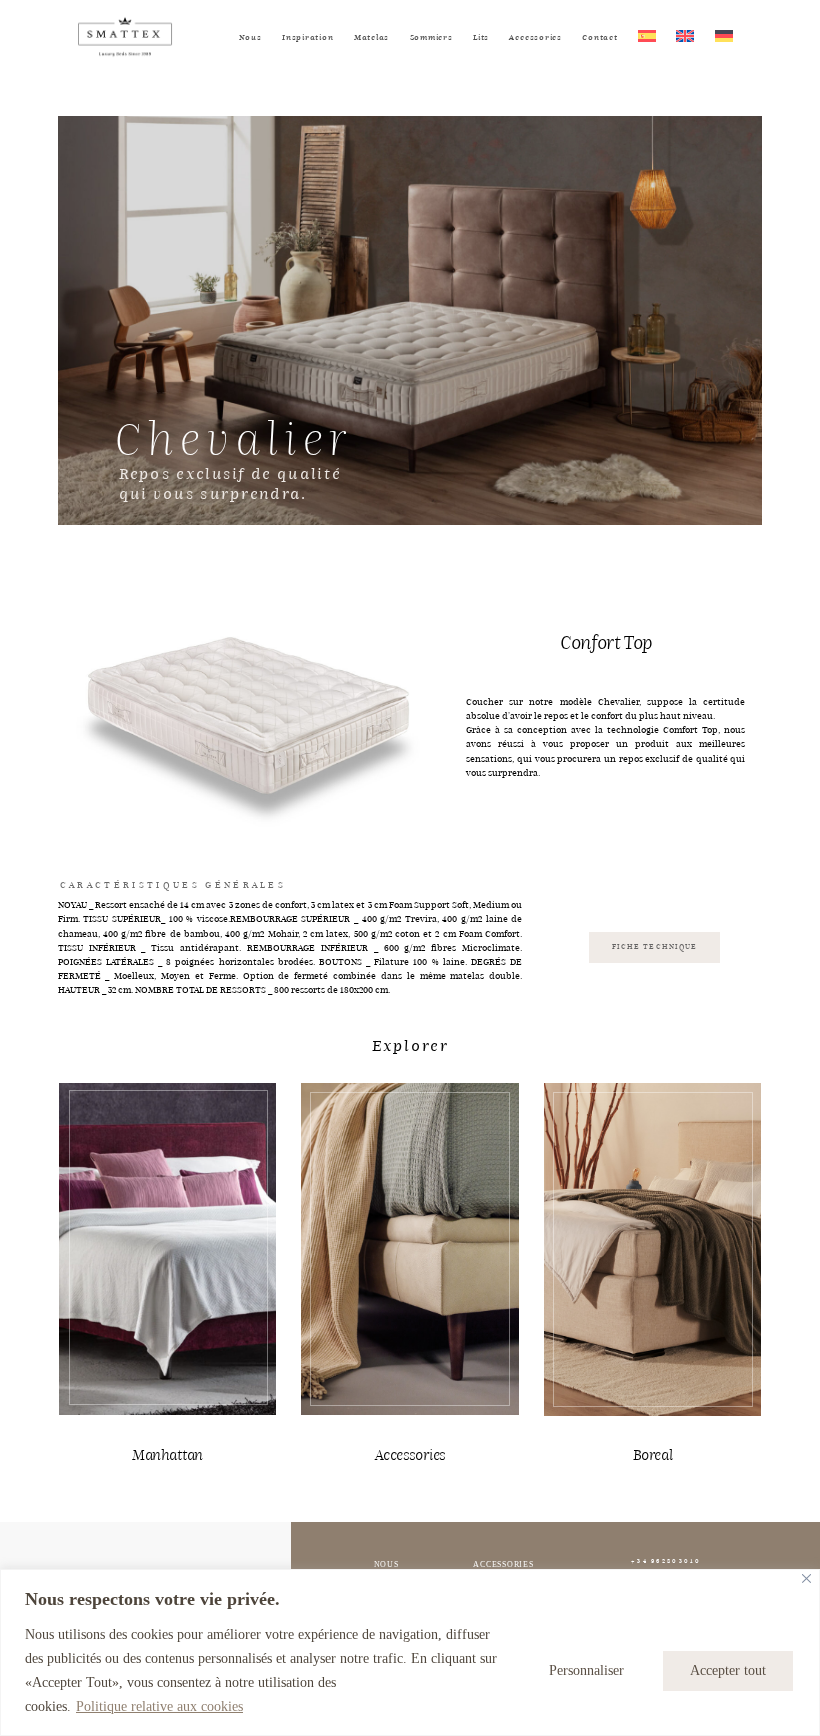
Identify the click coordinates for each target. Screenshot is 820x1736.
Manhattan (168, 1455)
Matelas (371, 37)
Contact (599, 37)
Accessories (535, 37)
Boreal (653, 1455)
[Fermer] (806, 1578)
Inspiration (307, 37)
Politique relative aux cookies (159, 1706)
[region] (410, 1652)
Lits (481, 37)
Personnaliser (586, 1670)
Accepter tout (728, 1670)
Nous (250, 37)
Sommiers (431, 37)
